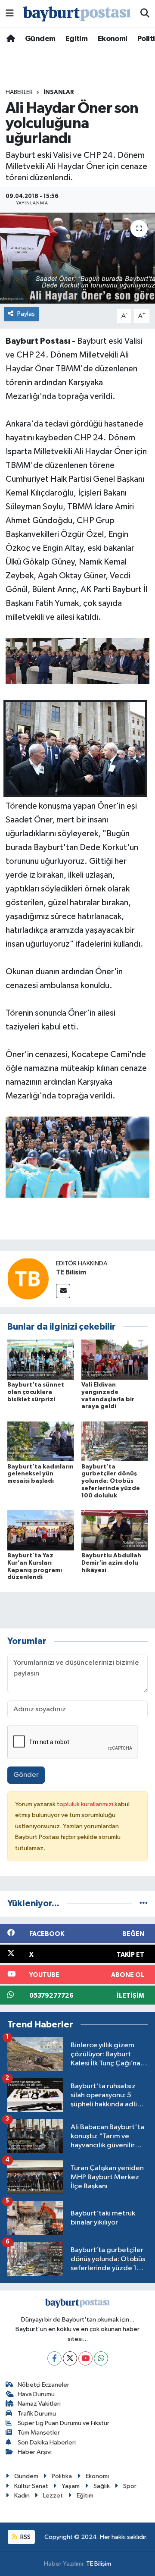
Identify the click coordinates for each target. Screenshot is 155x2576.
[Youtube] (85, 2358)
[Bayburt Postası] (77, 14)
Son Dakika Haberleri (47, 2443)
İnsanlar (59, 92)
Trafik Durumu (37, 2414)
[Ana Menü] (10, 14)
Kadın (22, 2496)
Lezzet (53, 2496)
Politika (62, 2476)
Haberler (19, 92)
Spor (130, 2486)
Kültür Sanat (31, 2486)
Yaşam (71, 2486)
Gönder (26, 1775)
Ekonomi (113, 39)
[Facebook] (54, 2358)
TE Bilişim (99, 2564)
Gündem (40, 39)
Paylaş (26, 314)
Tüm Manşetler (39, 2433)
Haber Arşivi (35, 2452)
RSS (25, 2537)
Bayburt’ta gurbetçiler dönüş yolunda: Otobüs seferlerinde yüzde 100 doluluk (111, 1481)
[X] (70, 2358)
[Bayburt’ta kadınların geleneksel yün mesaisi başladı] (41, 1441)
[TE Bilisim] (28, 1279)
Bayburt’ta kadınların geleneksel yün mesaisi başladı (40, 1474)
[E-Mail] (63, 1291)
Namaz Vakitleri (39, 2404)
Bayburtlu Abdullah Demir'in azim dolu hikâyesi (111, 1563)
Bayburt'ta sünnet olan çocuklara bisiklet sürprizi (36, 1392)
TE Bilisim (71, 1272)
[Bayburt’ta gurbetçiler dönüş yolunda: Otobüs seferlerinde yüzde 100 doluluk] (115, 1441)
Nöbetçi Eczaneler (43, 2385)
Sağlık (102, 2486)
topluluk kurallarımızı (86, 1804)
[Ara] (145, 14)
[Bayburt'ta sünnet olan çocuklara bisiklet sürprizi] (41, 1359)
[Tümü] (144, 1903)
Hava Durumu (36, 2394)
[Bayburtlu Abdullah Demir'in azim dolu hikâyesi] (115, 1530)
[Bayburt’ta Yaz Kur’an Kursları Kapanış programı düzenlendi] (41, 1530)
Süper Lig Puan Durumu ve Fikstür (64, 2423)
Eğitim (76, 39)
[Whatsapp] (101, 2358)
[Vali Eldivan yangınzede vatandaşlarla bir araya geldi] (115, 1359)
